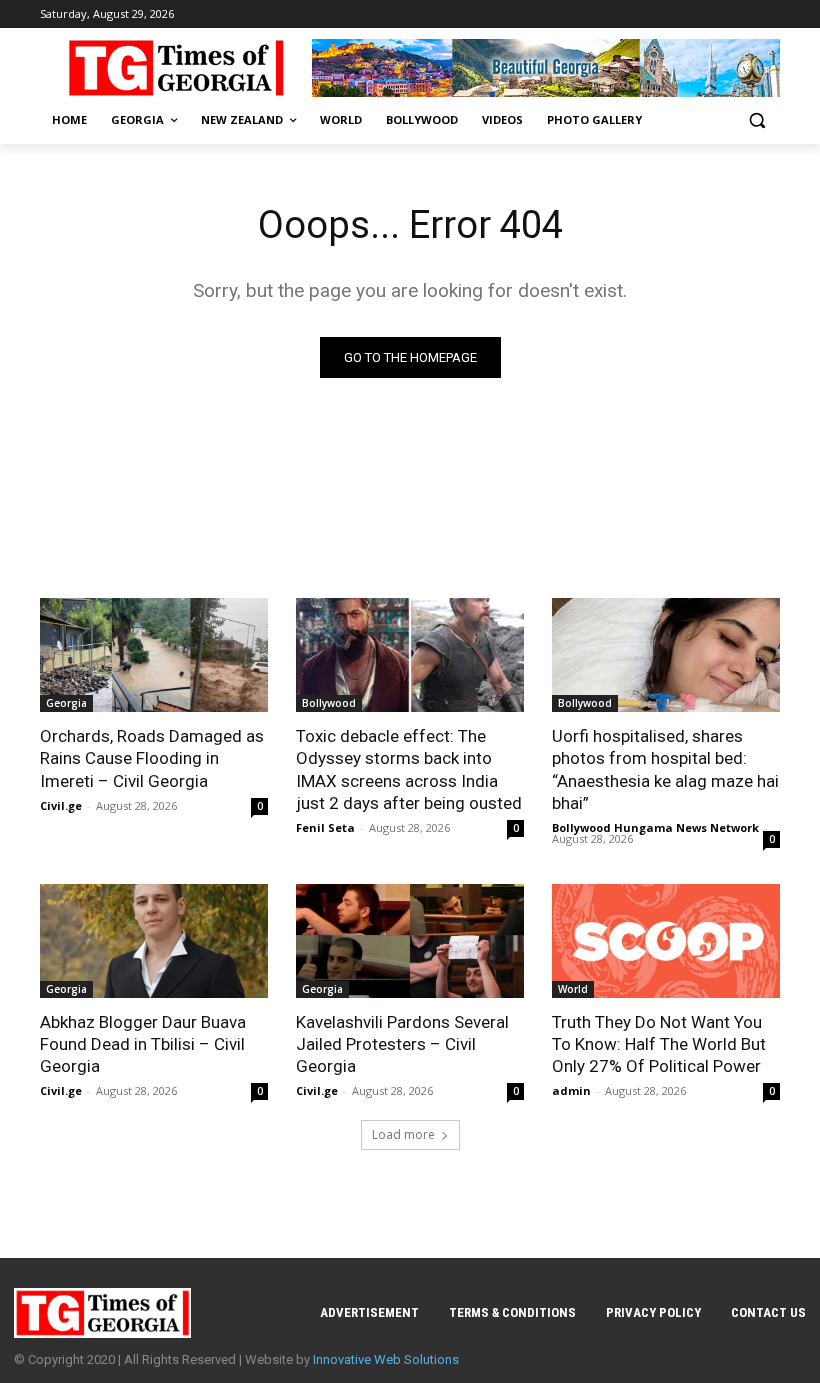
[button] (756, 120)
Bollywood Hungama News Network (655, 827)
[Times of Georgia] (176, 68)
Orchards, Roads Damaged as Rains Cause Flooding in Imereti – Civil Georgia (152, 758)
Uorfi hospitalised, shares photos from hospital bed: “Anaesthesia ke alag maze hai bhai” (665, 769)
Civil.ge (61, 805)
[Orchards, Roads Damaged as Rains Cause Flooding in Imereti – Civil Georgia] (154, 655)
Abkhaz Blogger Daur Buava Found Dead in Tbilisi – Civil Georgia (143, 1044)
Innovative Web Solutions (386, 1359)
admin (571, 1090)
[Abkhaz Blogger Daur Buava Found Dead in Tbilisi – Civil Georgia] (154, 941)
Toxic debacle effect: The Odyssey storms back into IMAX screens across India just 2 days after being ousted (409, 769)
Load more (403, 1134)
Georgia (66, 703)
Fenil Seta (325, 827)
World (573, 989)
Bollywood (329, 703)
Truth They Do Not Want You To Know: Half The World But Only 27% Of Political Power (659, 1044)
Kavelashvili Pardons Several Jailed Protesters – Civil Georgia (402, 1044)
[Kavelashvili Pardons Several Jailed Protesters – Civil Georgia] (410, 941)
